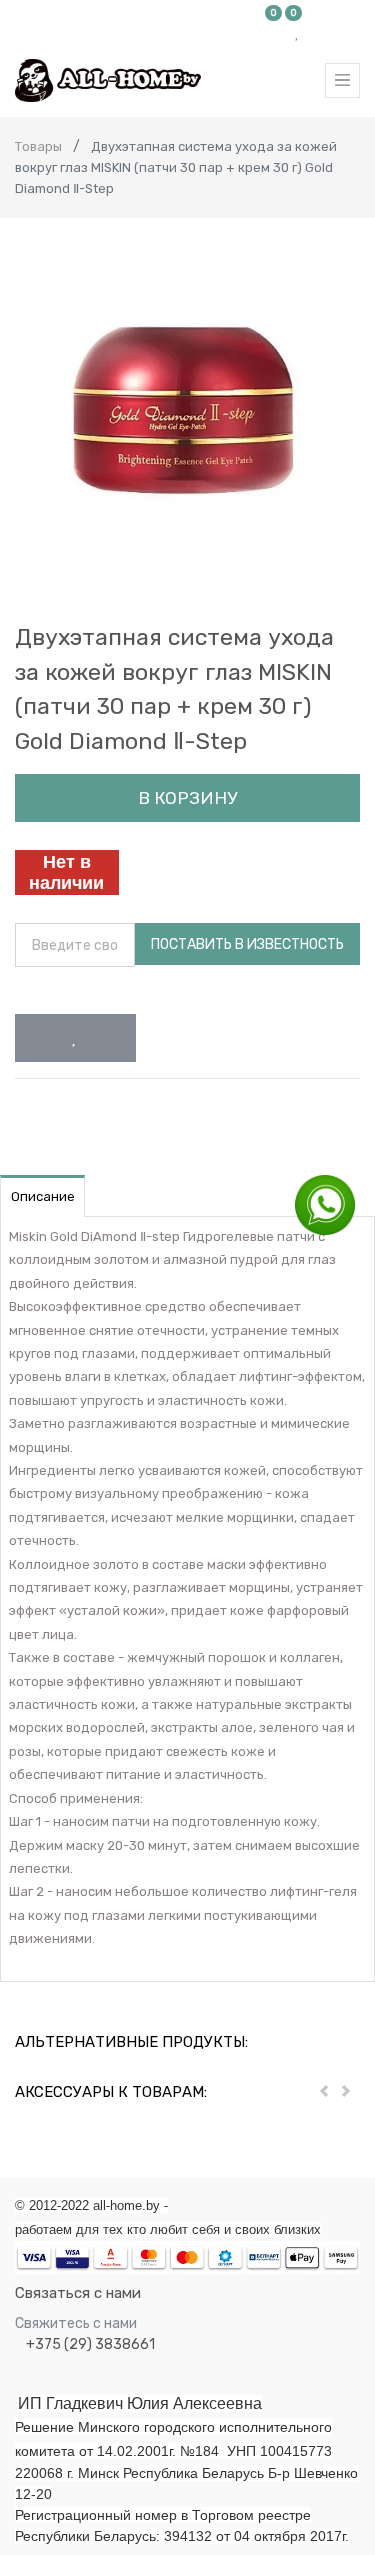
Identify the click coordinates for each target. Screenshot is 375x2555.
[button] (75, 1038)
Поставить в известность (247, 944)
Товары (38, 146)
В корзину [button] (187, 798)
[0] (274, 32)
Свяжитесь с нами (76, 2323)
